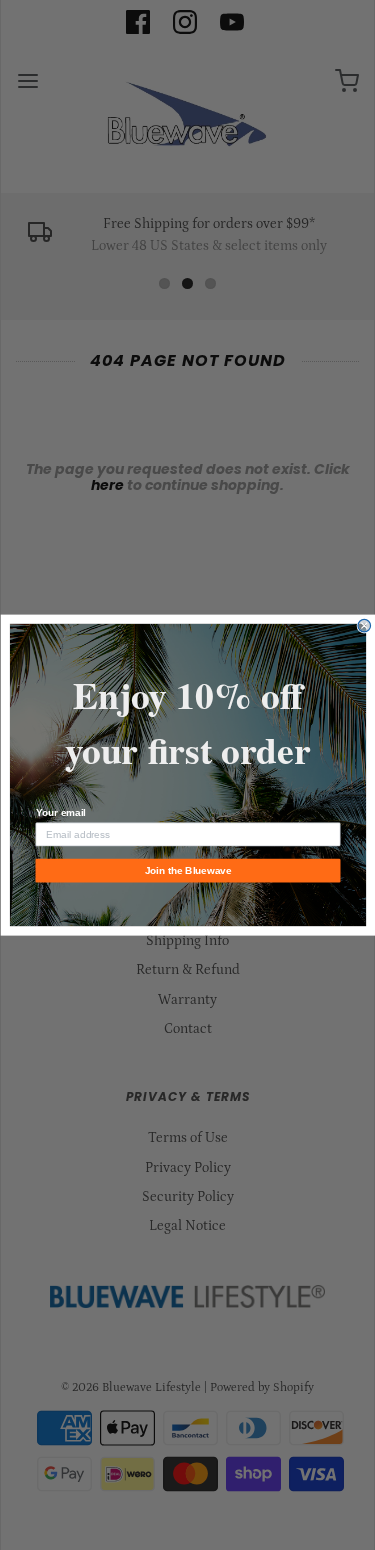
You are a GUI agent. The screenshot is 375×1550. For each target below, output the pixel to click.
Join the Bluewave (187, 870)
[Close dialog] (364, 625)
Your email (60, 813)
